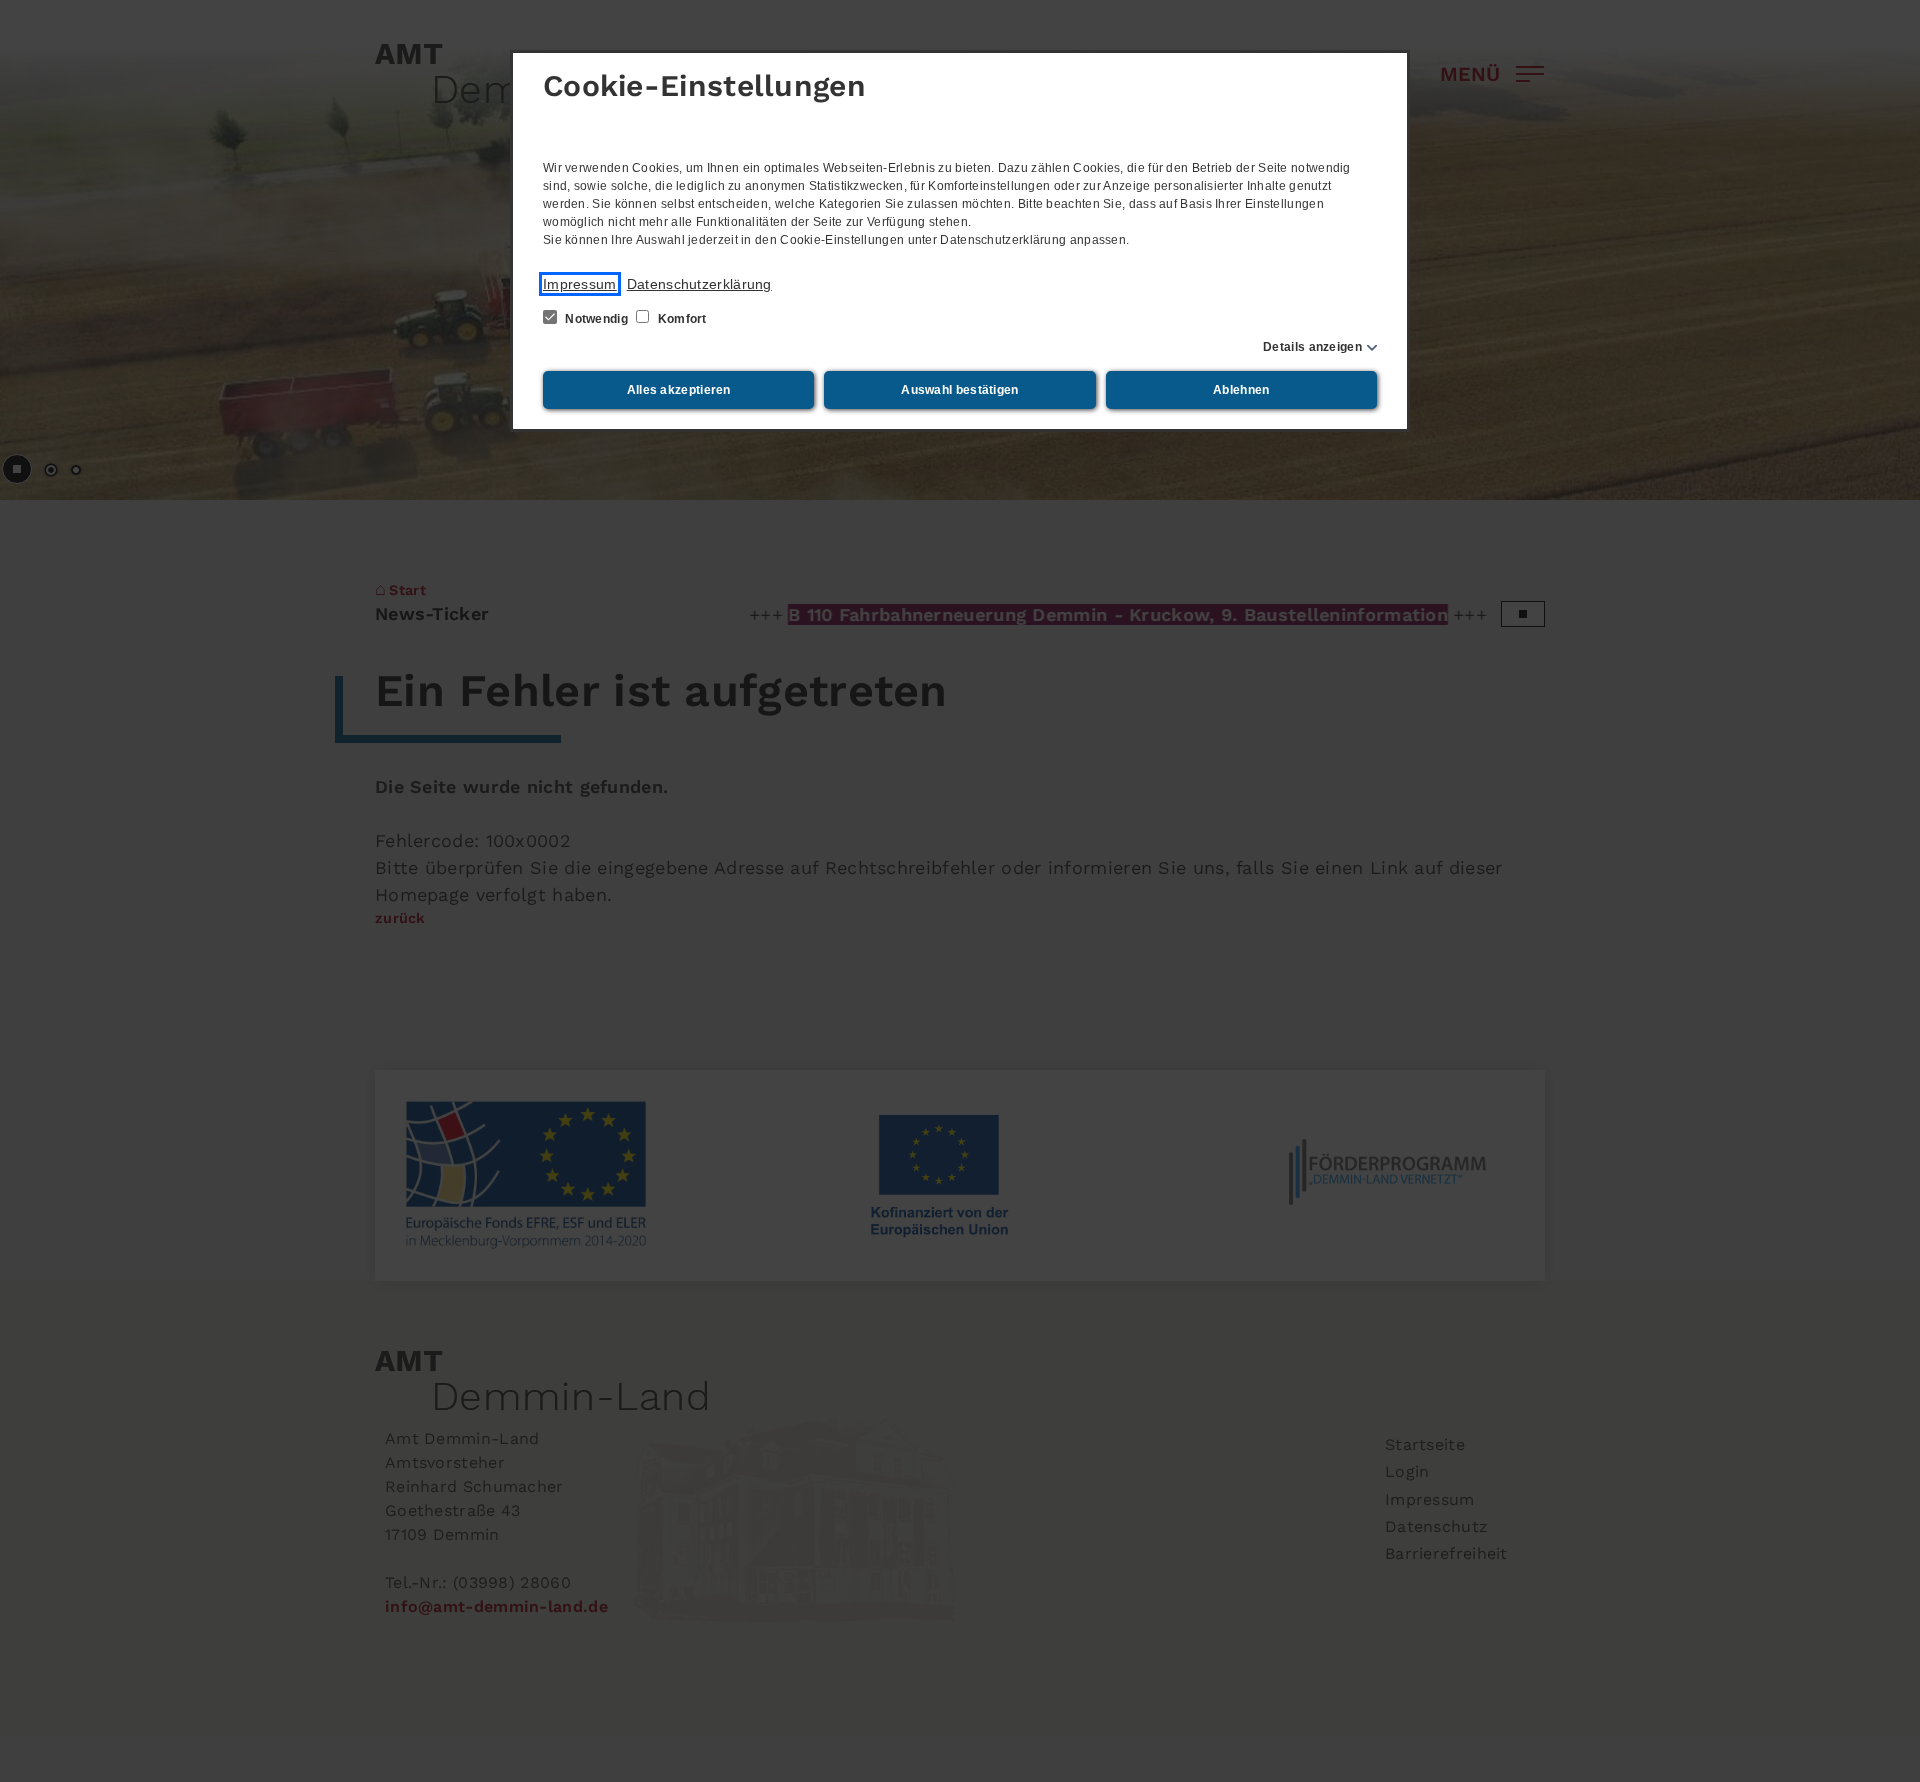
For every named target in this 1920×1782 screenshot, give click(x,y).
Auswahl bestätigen (959, 390)
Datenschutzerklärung (699, 284)
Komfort (680, 319)
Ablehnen (1241, 390)
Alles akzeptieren (679, 390)
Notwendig (596, 319)
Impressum (580, 284)
